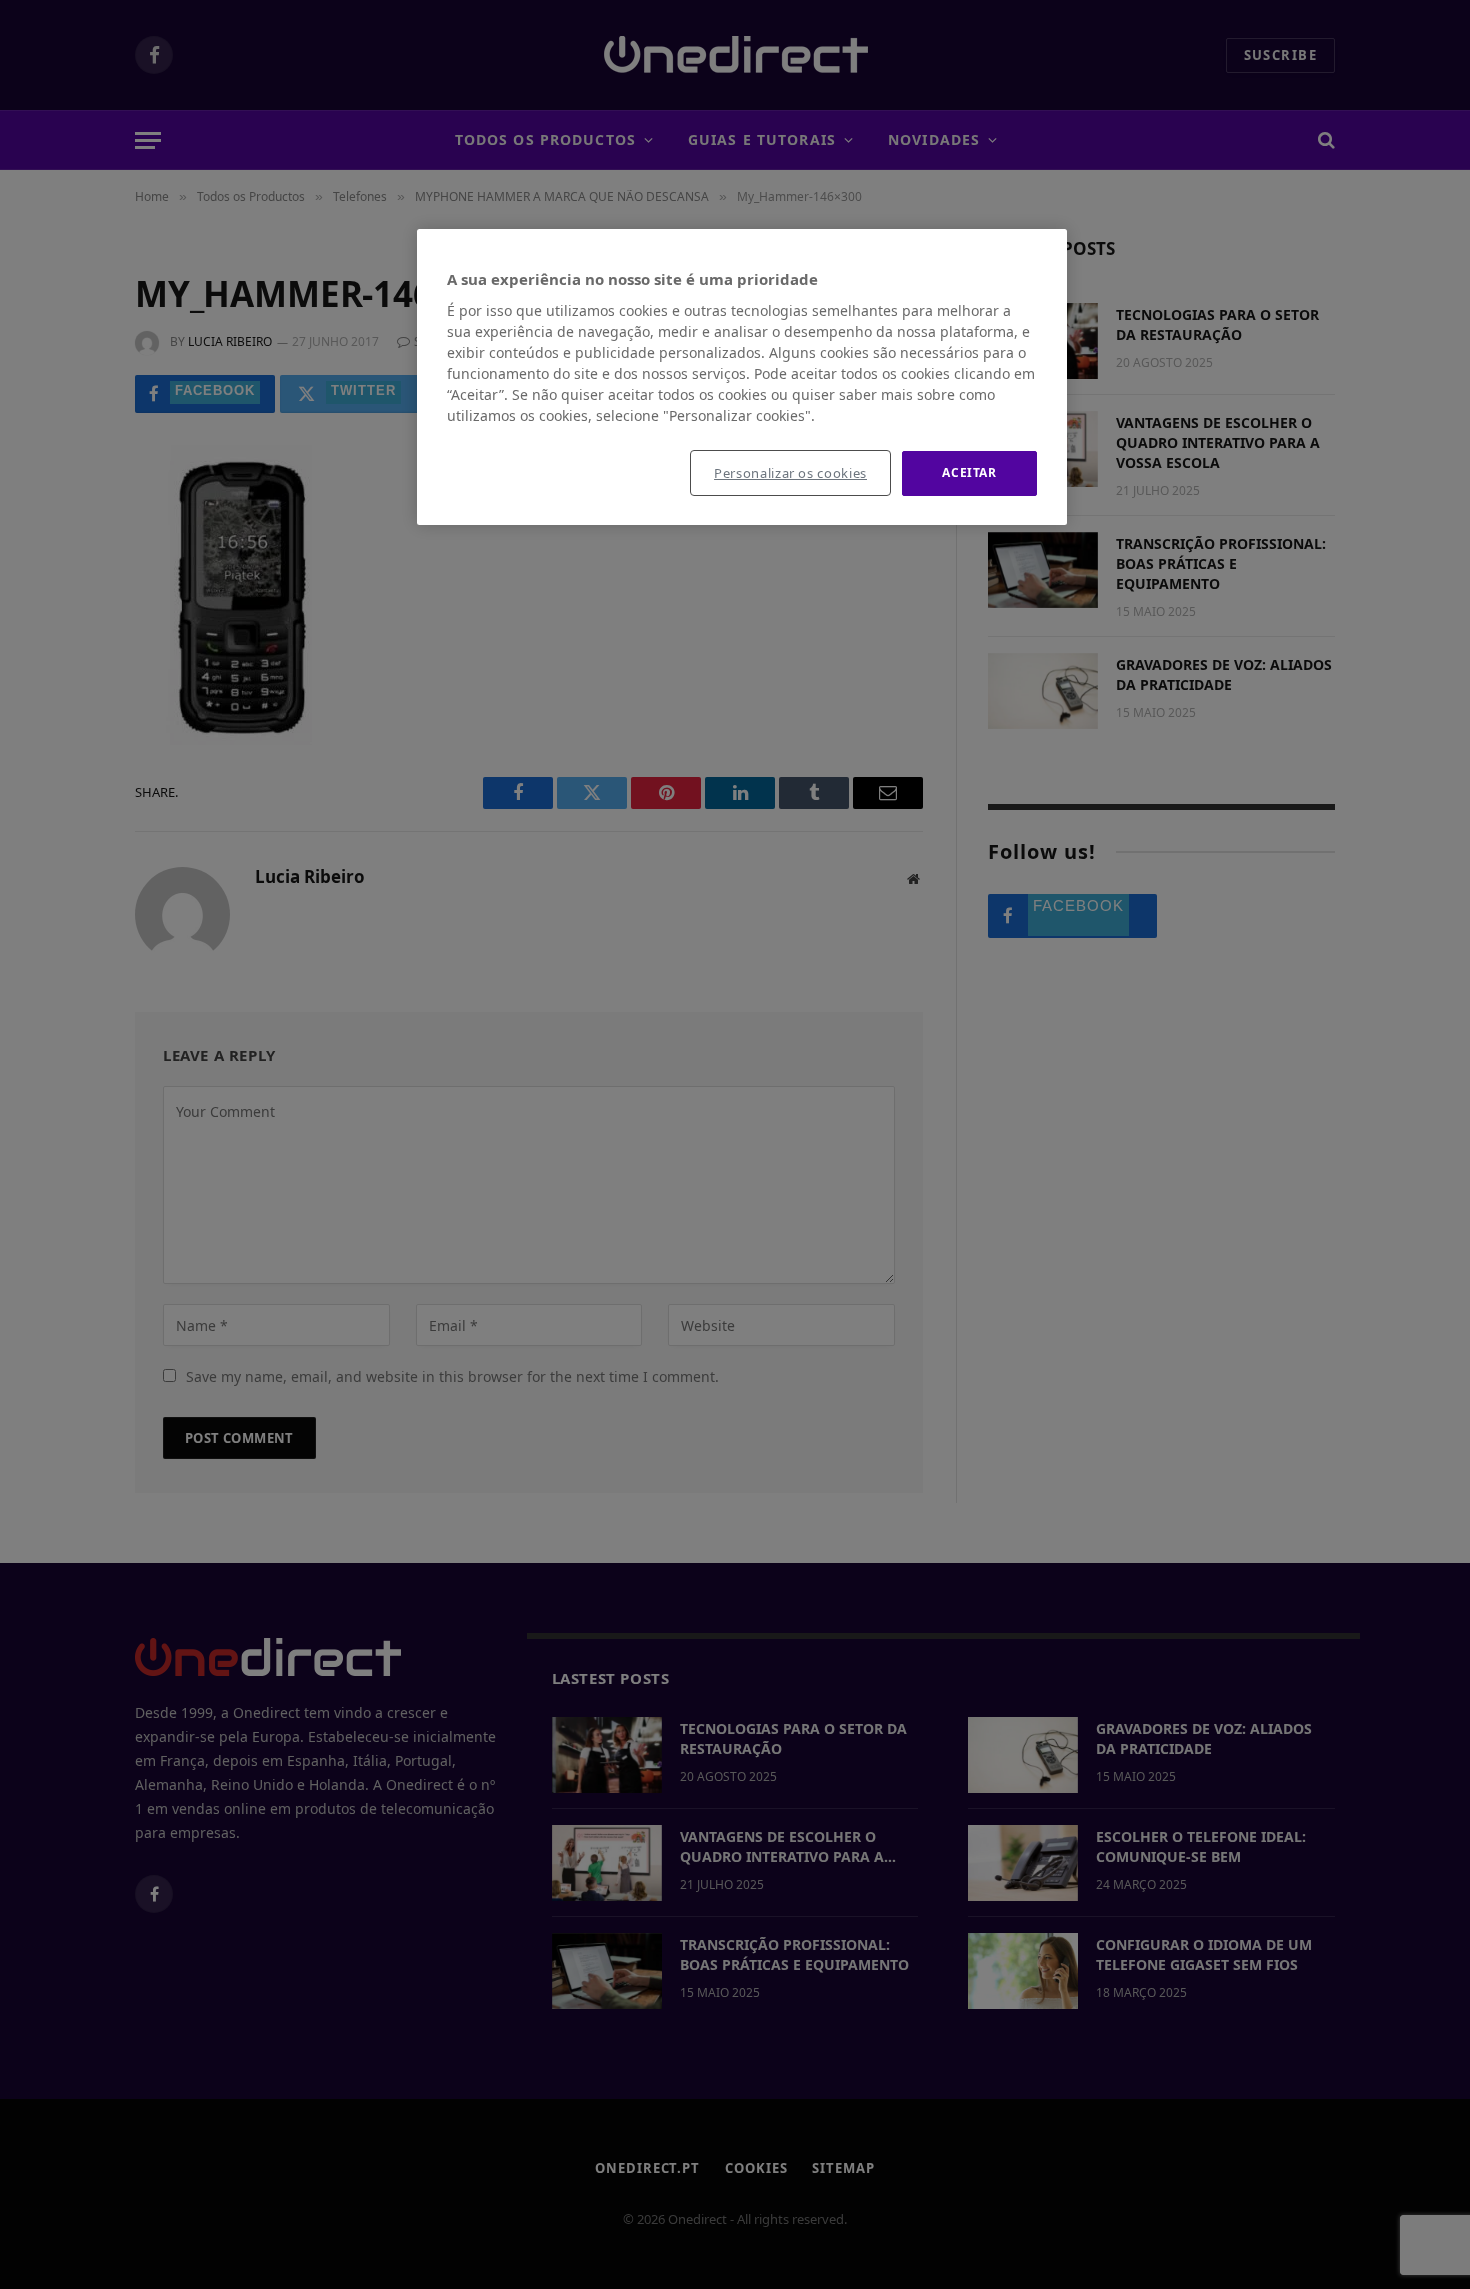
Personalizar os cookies (790, 473)
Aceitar (969, 472)
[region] (742, 377)
